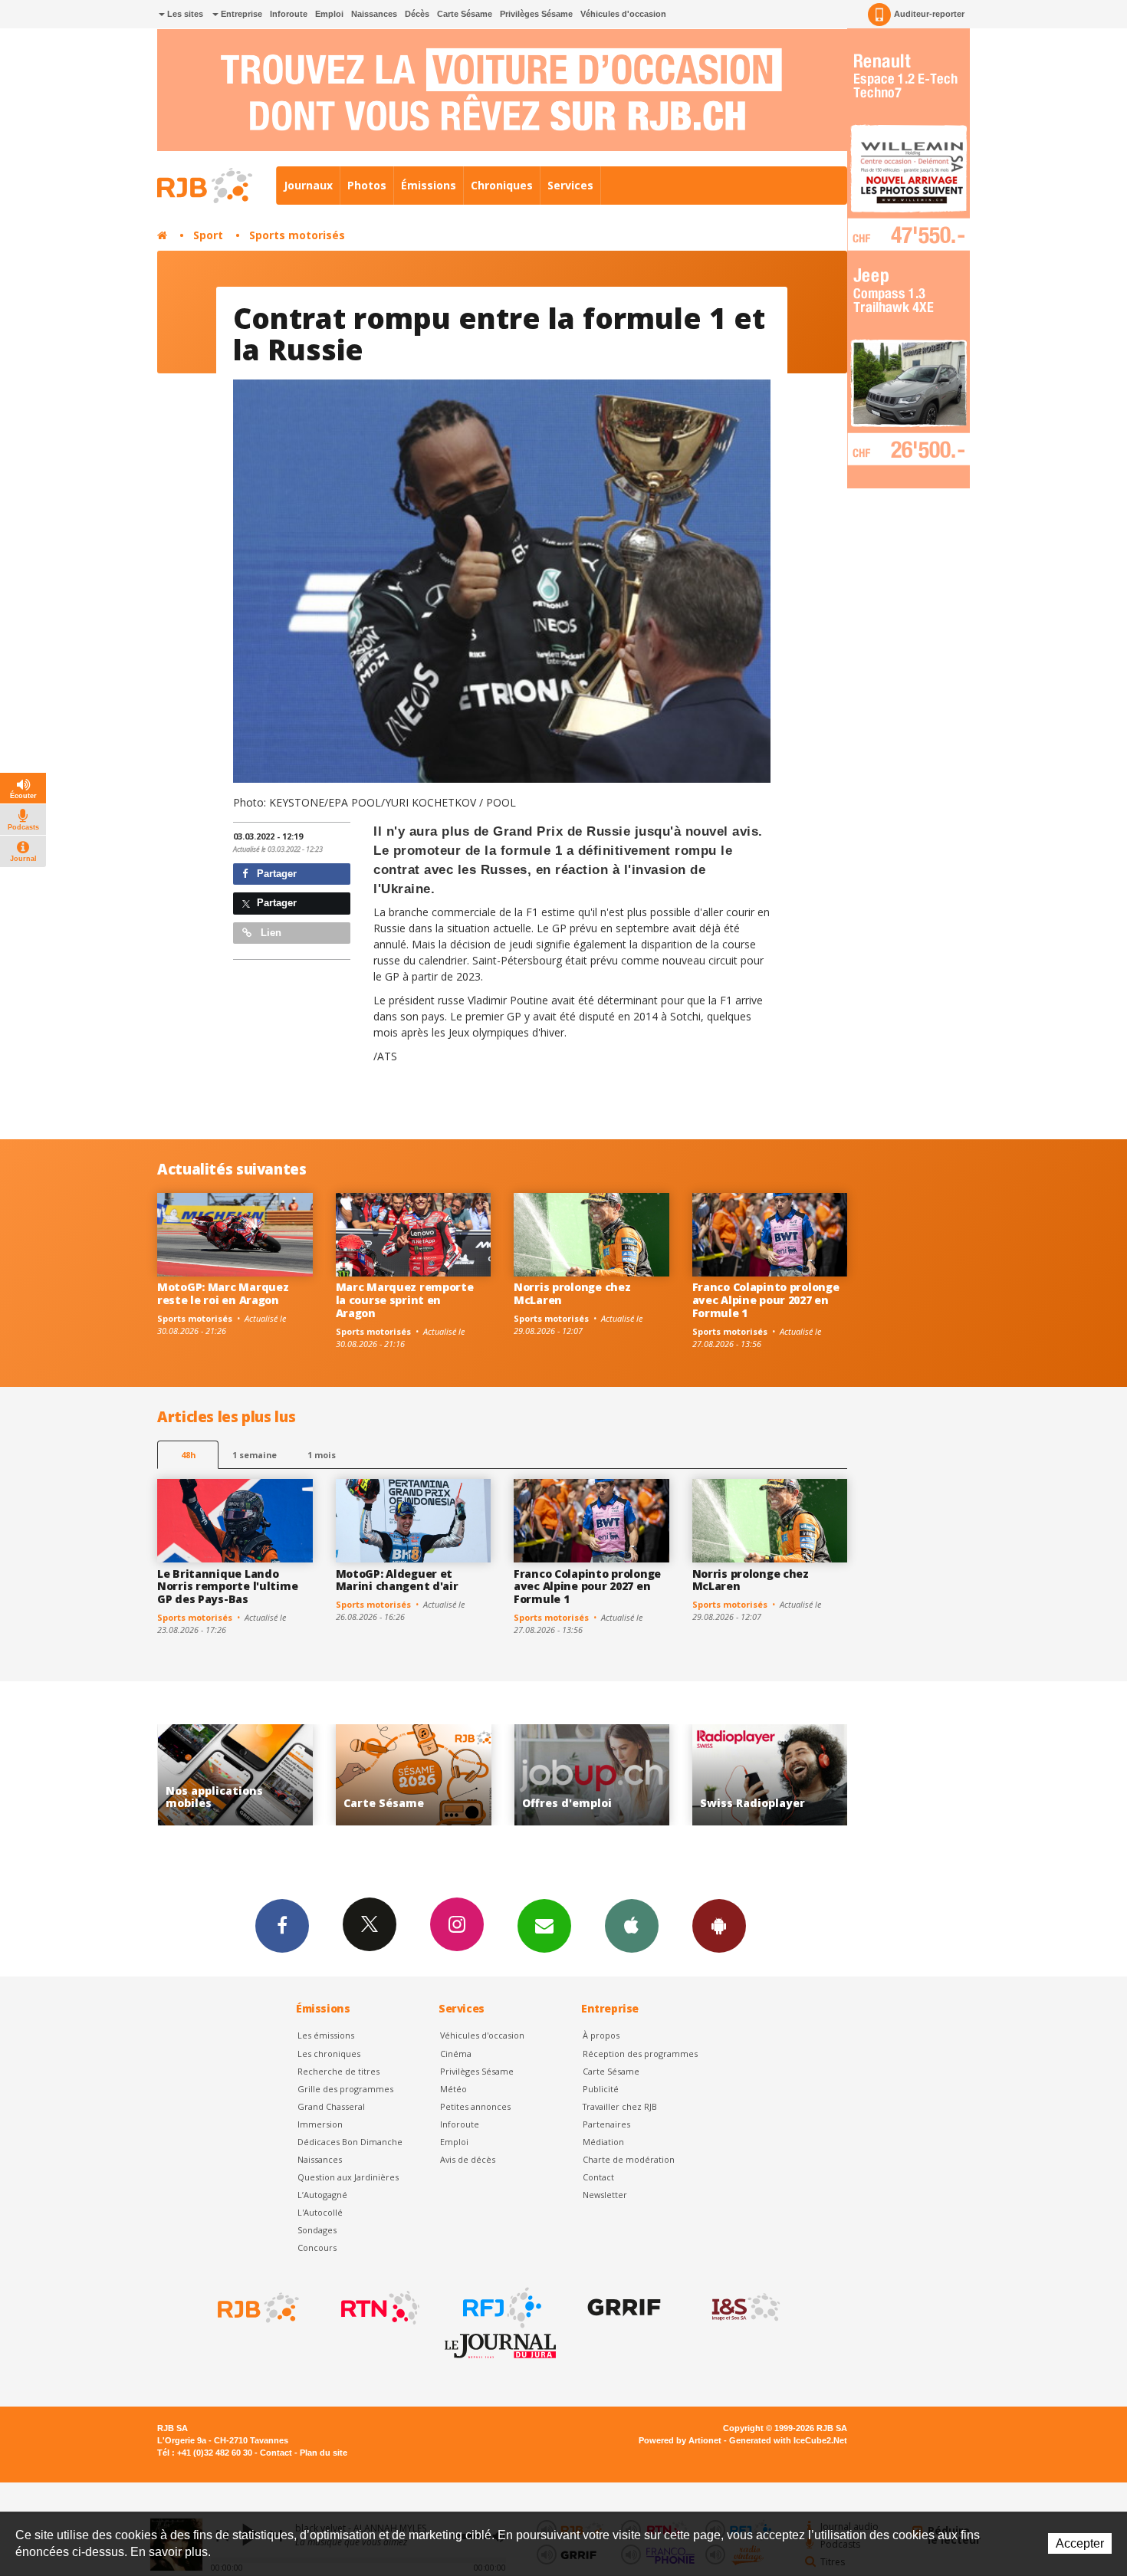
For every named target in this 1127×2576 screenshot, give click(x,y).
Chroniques (502, 185)
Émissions (429, 185)
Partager (275, 874)
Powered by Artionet (680, 2440)
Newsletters (544, 1926)
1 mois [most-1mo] (322, 1455)
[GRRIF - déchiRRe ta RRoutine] (623, 2308)
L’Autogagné (322, 2195)
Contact (598, 2177)
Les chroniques (329, 2054)
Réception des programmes (640, 2054)
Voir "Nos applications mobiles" (770, 1775)
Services (570, 185)
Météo (453, 2089)
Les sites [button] (184, 14)
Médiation (603, 2142)
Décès (417, 14)
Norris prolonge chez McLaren (572, 1293)
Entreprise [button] (240, 14)
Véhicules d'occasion (623, 14)
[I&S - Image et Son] (744, 2308)
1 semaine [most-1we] (255, 1455)
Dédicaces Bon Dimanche (350, 2142)
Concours (317, 2247)
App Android (719, 1926)
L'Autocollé (320, 2212)
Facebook (282, 1926)
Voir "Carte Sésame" (236, 1775)
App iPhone (632, 1926)
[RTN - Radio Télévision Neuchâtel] (379, 2308)
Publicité (601, 2089)
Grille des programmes (345, 2089)
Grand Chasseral (331, 2106)
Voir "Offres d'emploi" (414, 1775)
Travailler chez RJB (620, 2106)
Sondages (317, 2230)
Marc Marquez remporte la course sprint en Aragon (405, 1300)
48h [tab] (188, 1455)
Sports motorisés (297, 235)
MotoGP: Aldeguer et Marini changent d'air (397, 1580)
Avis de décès (468, 2159)
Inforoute (289, 14)
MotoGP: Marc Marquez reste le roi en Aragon (223, 1293)
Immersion (320, 2124)
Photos (367, 185)
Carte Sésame (465, 14)
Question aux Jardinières (348, 2177)
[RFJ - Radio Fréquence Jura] (501, 2308)
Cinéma (456, 2054)
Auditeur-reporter (929, 14)
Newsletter (605, 2195)
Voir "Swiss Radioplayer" (592, 1775)
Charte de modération (629, 2159)
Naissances (374, 14)
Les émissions (326, 2035)
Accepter (1080, 2543)
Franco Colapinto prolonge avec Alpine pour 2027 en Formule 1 (766, 1300)
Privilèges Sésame (536, 14)
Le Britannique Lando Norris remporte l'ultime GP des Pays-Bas (227, 1587)
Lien (269, 933)
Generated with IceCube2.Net (788, 2440)
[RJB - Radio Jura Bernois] (257, 2308)
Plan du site (324, 2453)
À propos (601, 2035)
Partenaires (606, 2124)
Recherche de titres (338, 2071)
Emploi (329, 14)
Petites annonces (475, 2106)
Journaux (308, 185)
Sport (208, 235)
